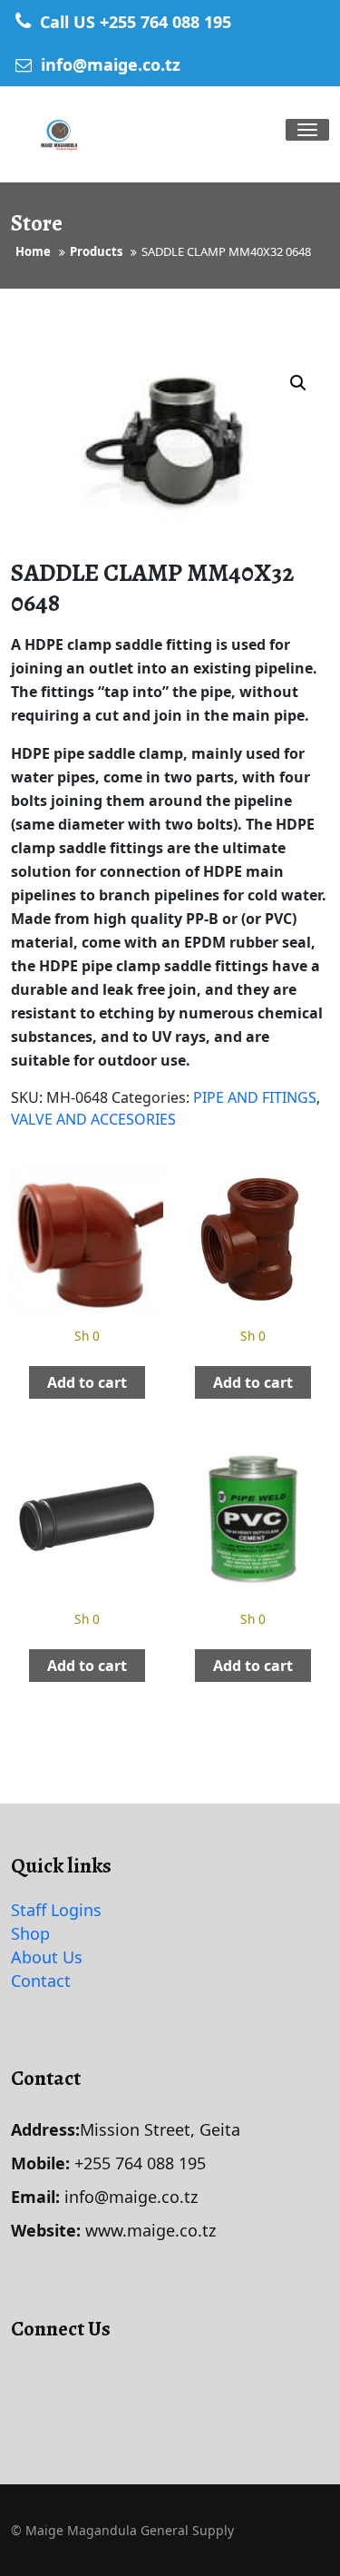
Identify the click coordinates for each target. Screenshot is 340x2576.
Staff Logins (56, 1910)
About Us (47, 1957)
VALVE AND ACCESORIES (93, 1119)
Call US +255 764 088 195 (133, 22)
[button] (298, 383)
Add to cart (87, 1382)
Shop (30, 1933)
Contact (41, 1981)
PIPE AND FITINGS (255, 1097)
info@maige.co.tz (108, 64)
